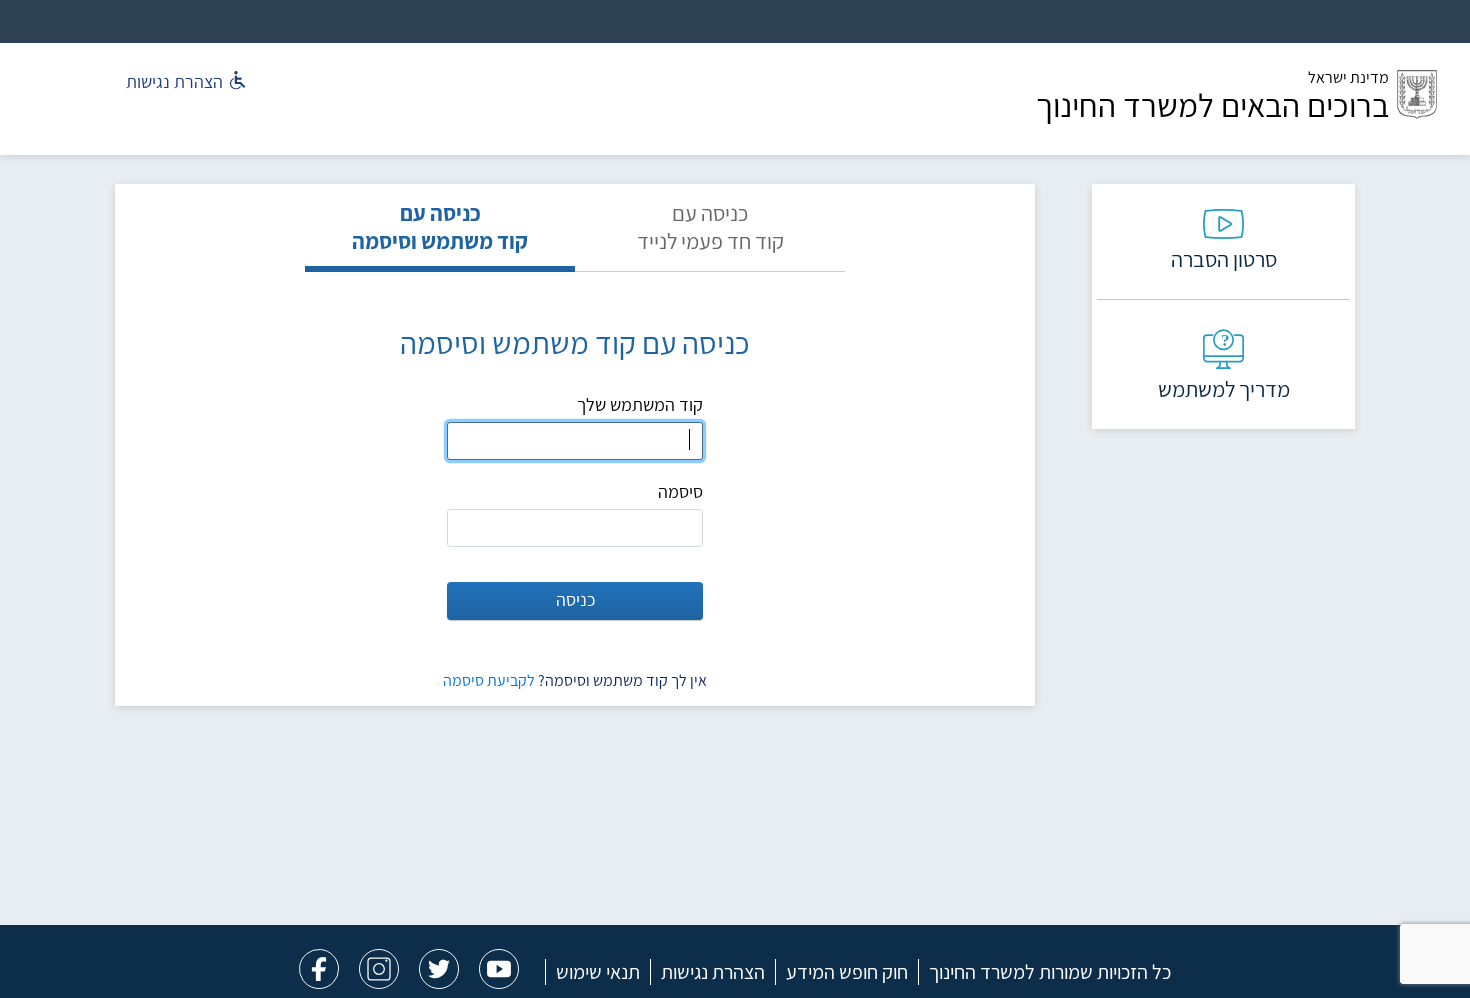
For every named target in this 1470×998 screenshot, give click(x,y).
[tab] (710, 235)
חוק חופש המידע (847, 972)
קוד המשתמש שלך (640, 404)
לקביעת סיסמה (489, 680)
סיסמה (680, 491)
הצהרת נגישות (713, 972)
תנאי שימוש (598, 972)
